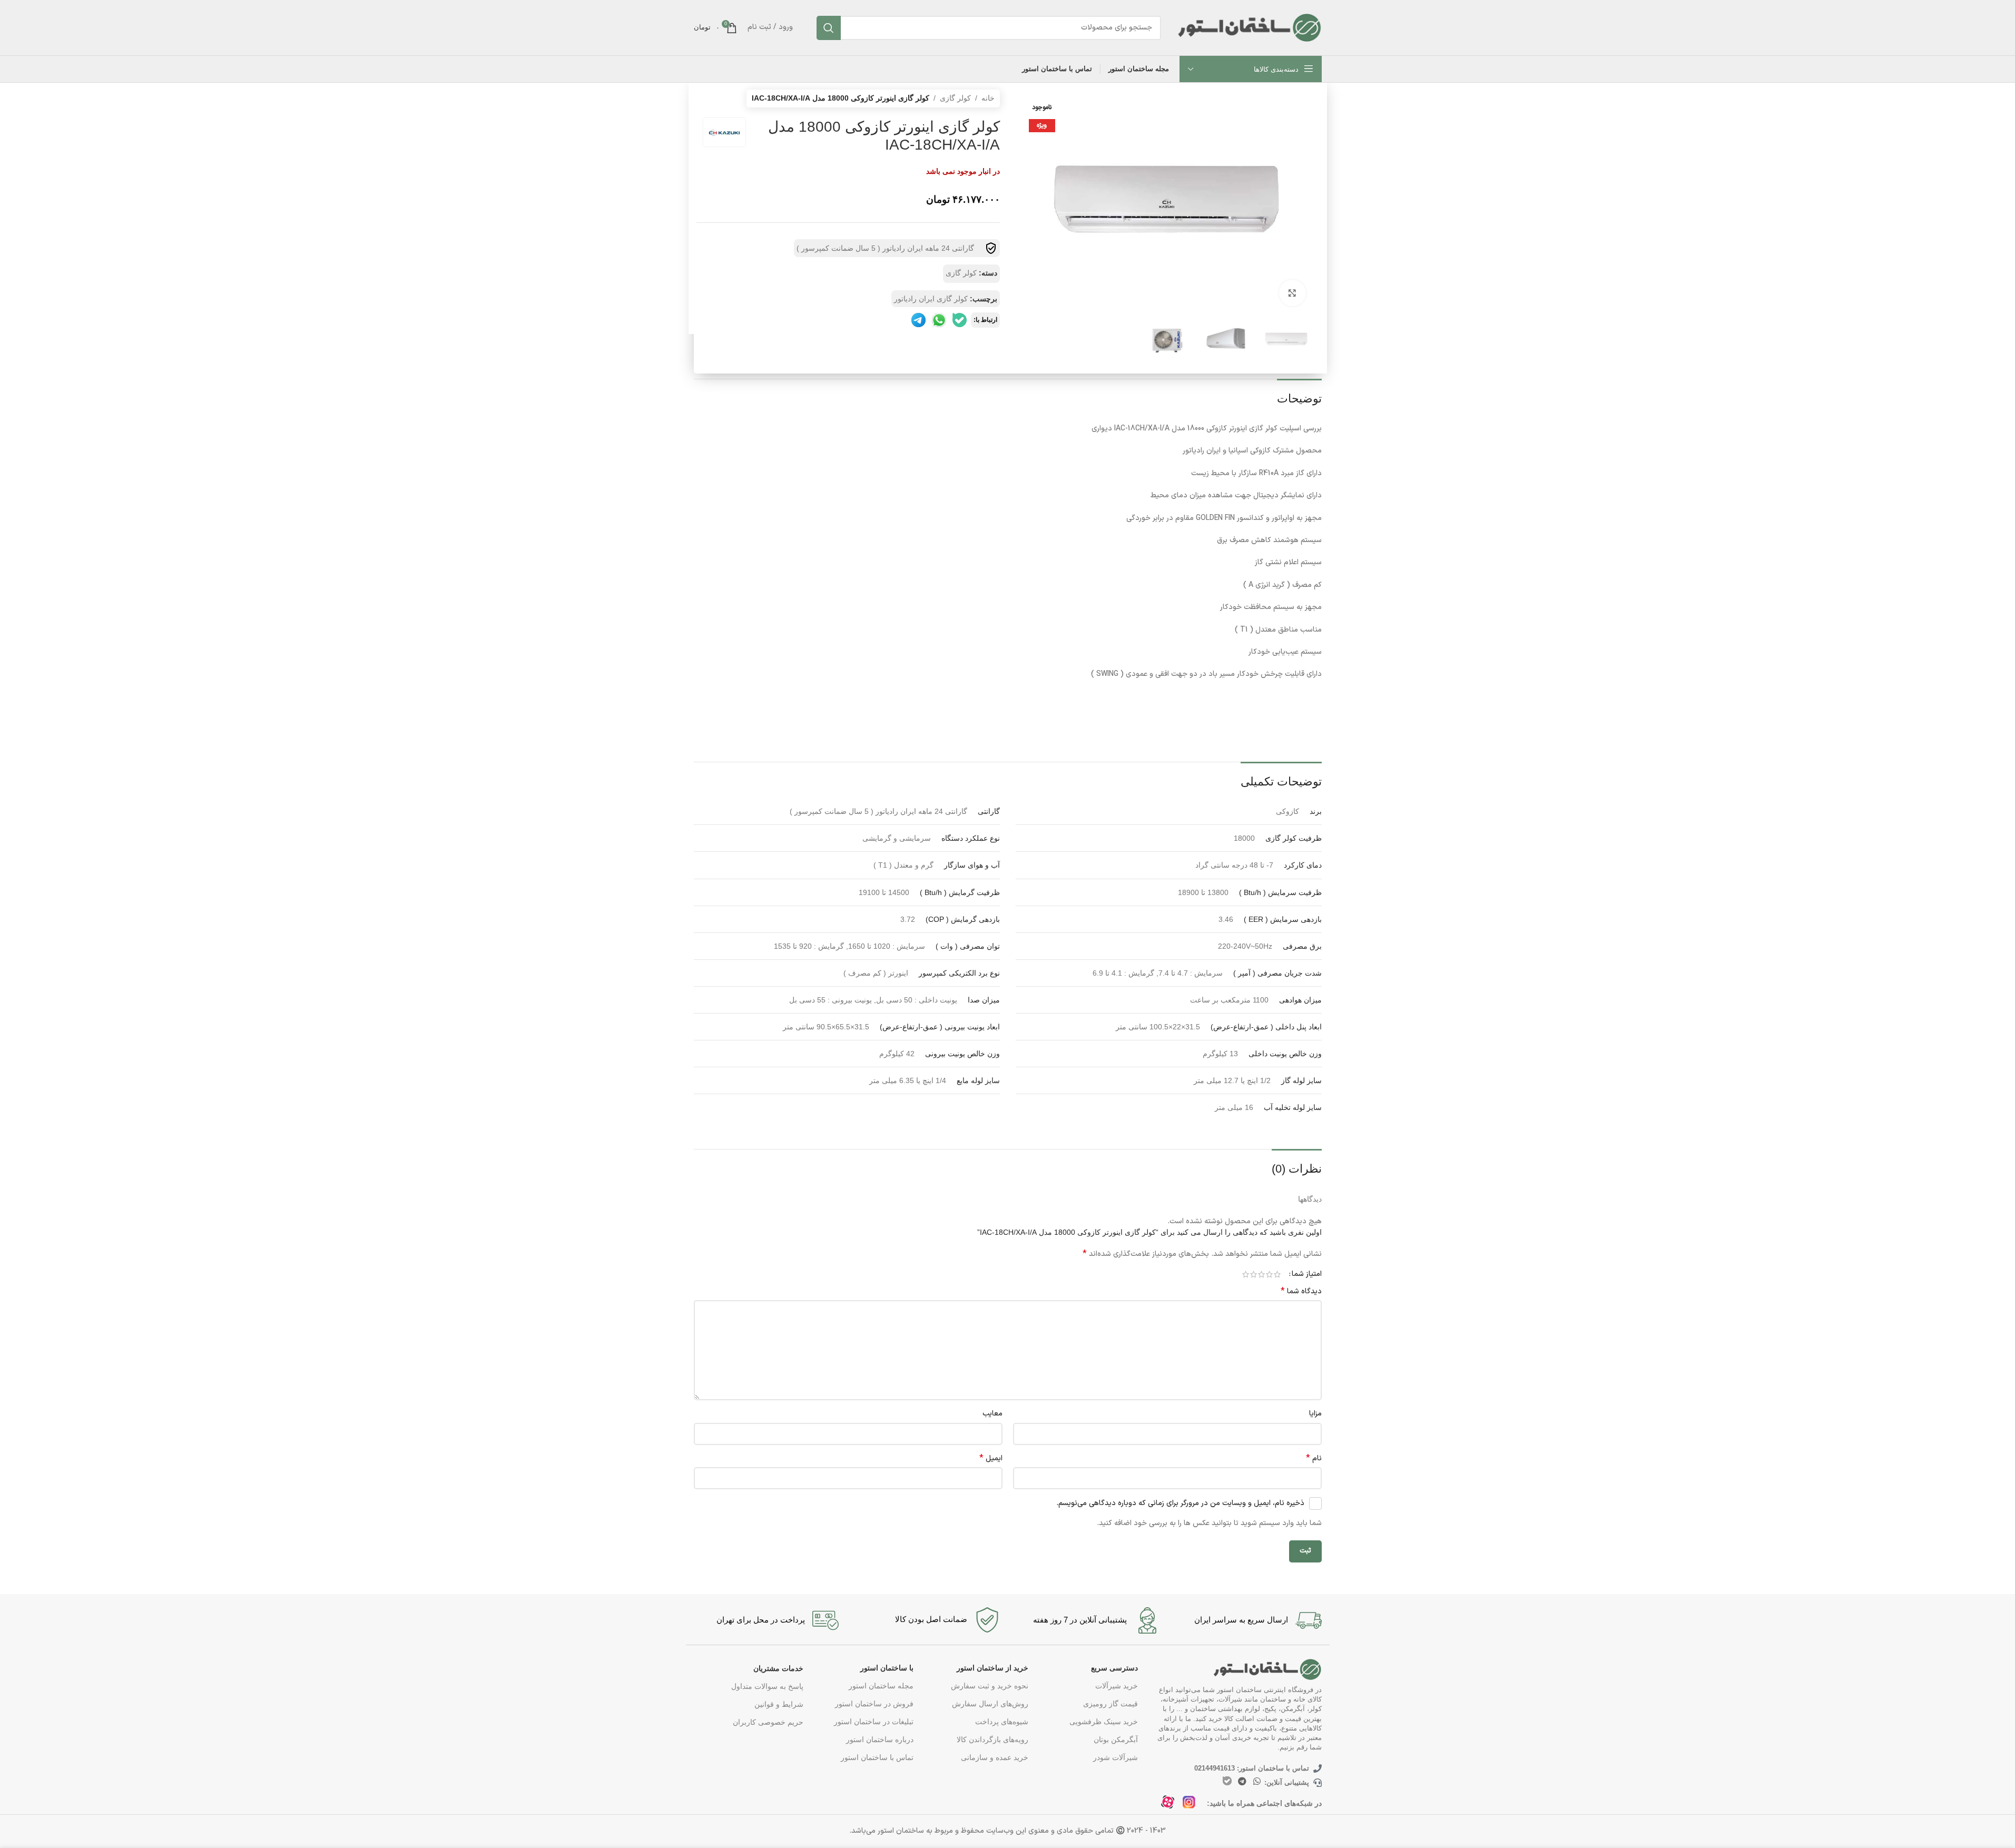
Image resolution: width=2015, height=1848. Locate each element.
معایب (992, 1414)
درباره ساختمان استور (879, 1739)
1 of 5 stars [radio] (1277, 1274)
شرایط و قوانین (779, 1704)
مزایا (1315, 1414)
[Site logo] (1249, 27)
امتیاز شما (1307, 1274)
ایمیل (991, 1459)
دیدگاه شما (1301, 1292)
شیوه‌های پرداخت (1002, 1722)
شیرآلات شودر (1115, 1757)
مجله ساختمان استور (881, 1686)
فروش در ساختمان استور (874, 1704)
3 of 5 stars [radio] (1261, 1274)
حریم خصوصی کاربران (768, 1722)
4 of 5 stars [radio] (1254, 1274)
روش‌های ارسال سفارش (990, 1704)
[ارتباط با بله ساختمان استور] (1227, 1781)
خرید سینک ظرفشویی (1104, 1722)
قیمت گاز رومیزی (1110, 1704)
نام (1314, 1459)
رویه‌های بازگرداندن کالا (992, 1739)
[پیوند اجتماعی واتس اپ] (1257, 1781)
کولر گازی (955, 98)
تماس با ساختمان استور (877, 1757)
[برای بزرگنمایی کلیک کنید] (1292, 293)
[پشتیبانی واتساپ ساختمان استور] (939, 320)
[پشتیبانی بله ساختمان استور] (960, 320)
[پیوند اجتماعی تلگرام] (1242, 1781)
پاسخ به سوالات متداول (767, 1686)
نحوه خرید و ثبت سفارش (990, 1686)
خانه (988, 98)
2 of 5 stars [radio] (1269, 1274)
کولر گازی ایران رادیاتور (931, 299)
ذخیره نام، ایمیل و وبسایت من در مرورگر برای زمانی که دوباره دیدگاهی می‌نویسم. (1180, 1503)
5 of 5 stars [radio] (1246, 1274)
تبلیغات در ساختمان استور (873, 1722)
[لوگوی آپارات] (1171, 1805)
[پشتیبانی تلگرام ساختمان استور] (918, 320)
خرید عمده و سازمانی (995, 1757)
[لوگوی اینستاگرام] (1192, 1805)
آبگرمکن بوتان (1116, 1739)
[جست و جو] (829, 28)
